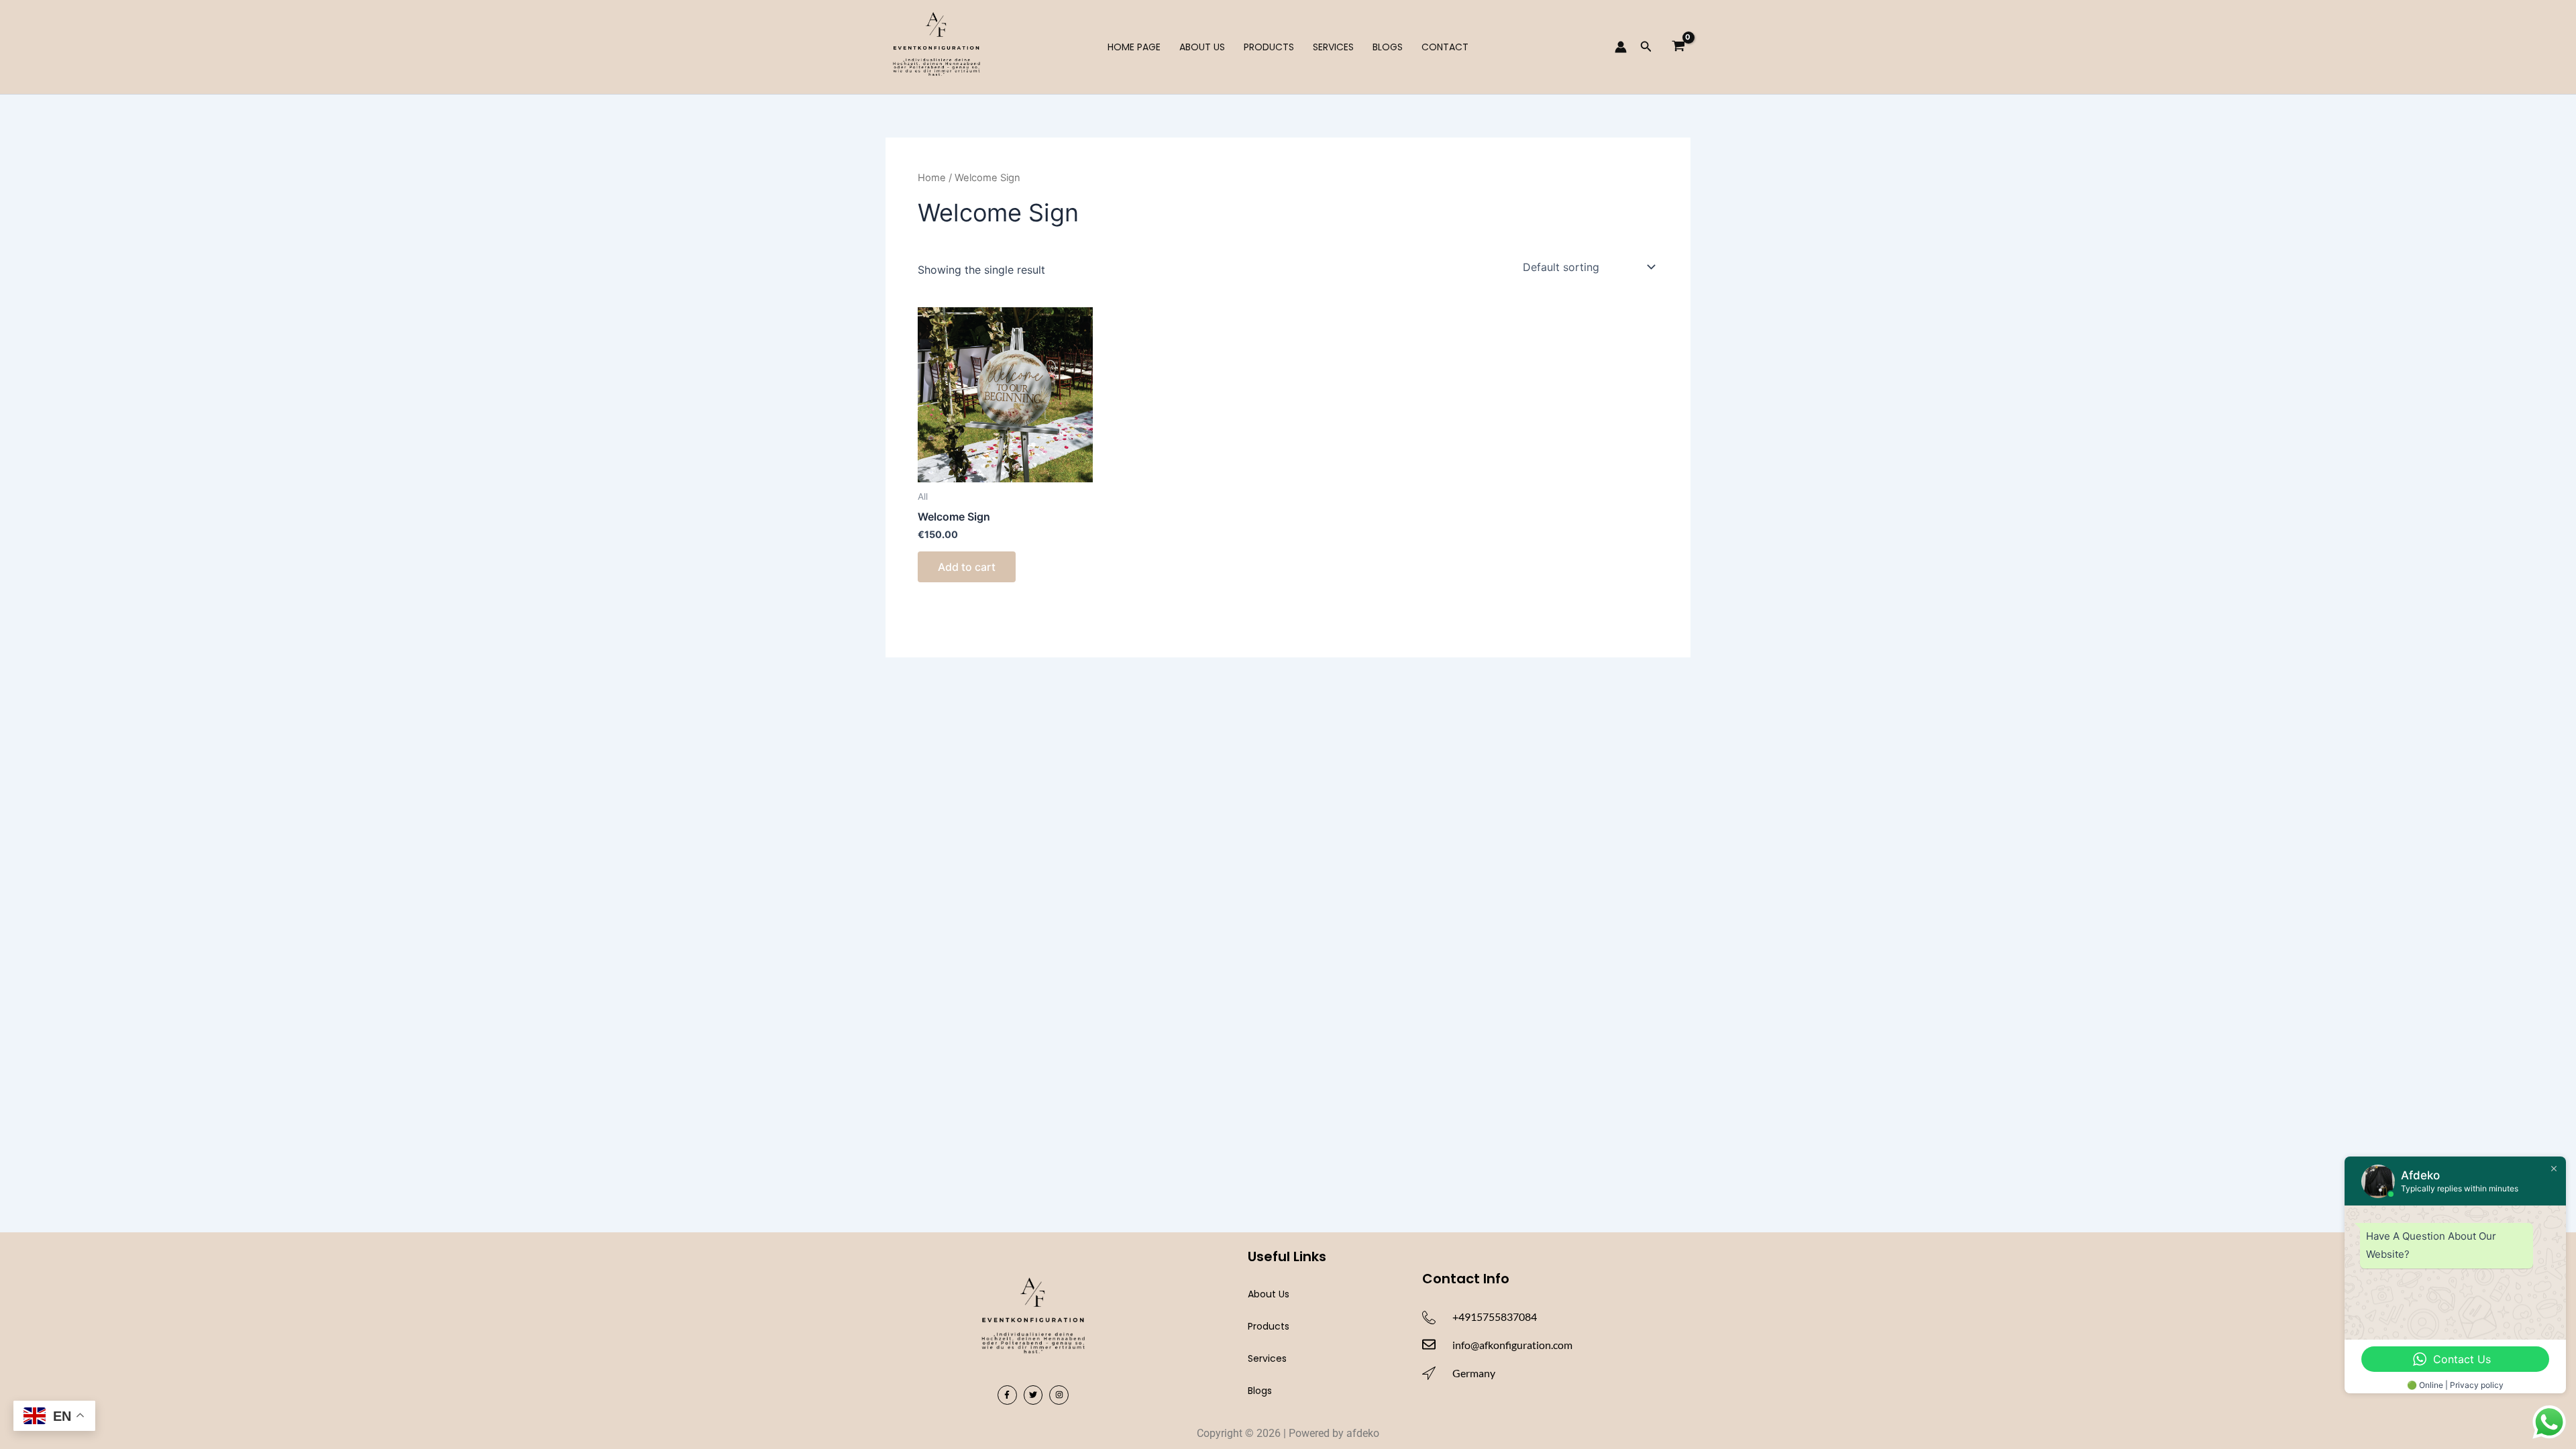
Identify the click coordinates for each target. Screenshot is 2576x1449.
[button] (1646, 47)
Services (1333, 47)
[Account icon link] (1621, 47)
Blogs (1388, 47)
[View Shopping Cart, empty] (1678, 47)
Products (1269, 47)
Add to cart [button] (967, 567)
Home (932, 178)
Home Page (1134, 47)
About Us (1202, 47)
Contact (1445, 47)
